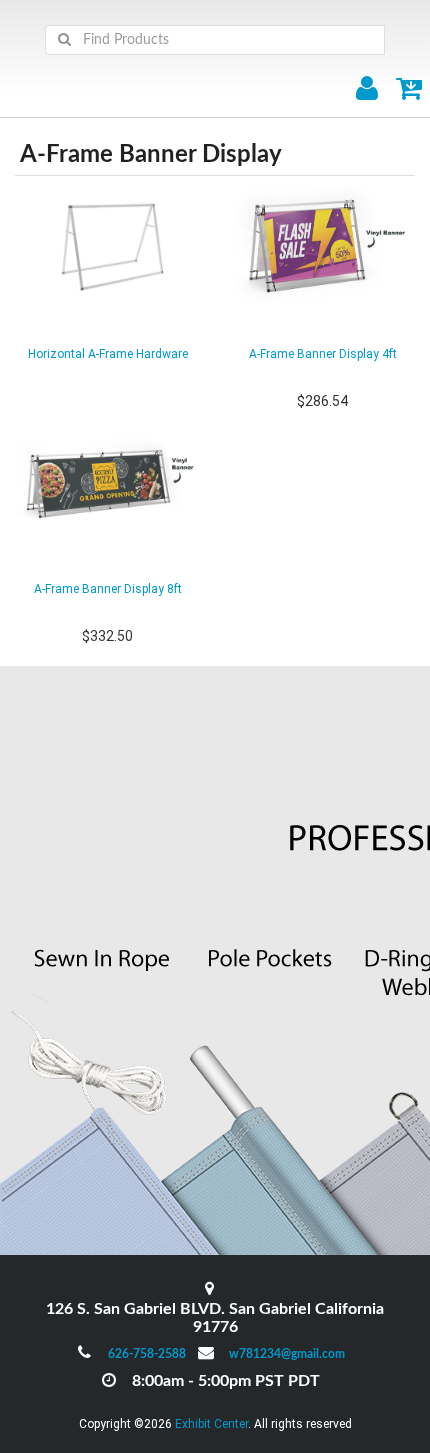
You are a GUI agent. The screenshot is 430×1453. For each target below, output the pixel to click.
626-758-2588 (147, 1354)
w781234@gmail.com (287, 1354)
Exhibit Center (211, 1424)
